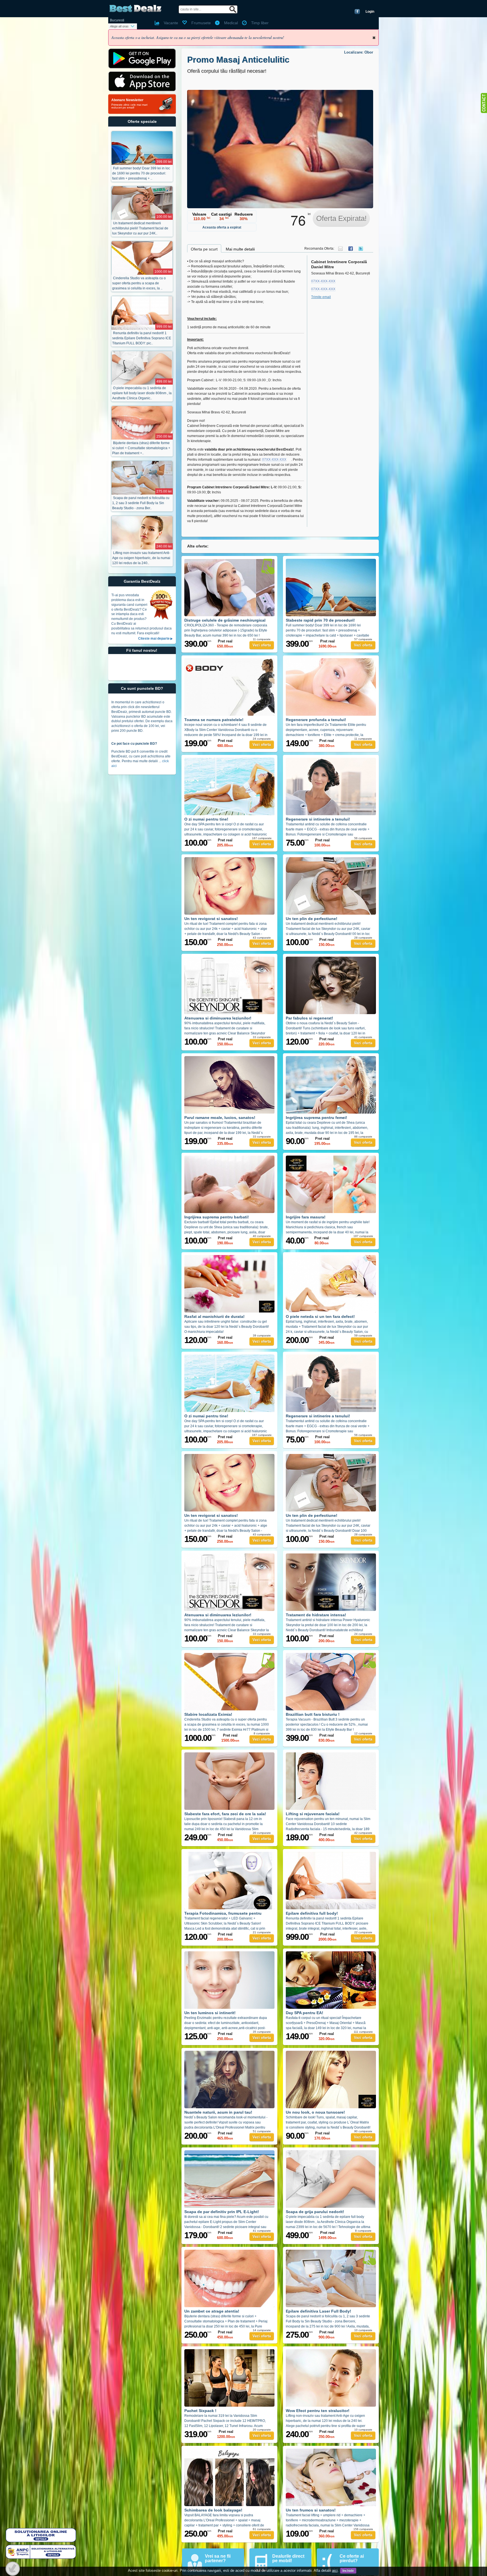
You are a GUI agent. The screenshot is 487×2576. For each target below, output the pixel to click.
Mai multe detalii (240, 249)
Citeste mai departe (154, 639)
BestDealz (135, 9)
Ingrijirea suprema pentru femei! (316, 1118)
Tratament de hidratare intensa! (316, 1615)
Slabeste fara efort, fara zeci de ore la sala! (225, 1814)
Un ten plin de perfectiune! (312, 919)
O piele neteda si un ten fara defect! (320, 1316)
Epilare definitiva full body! (312, 1913)
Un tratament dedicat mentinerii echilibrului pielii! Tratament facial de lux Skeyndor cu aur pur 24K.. (140, 228)
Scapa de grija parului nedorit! (315, 2212)
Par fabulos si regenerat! (309, 1018)
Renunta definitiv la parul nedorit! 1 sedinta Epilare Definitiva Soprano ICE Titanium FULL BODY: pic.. (142, 338)
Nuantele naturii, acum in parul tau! (218, 2112)
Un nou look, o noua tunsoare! (315, 2112)
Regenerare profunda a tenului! (316, 720)
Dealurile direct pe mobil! (288, 2558)
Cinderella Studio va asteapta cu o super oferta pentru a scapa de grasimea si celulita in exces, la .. (139, 283)
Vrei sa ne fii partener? (218, 2558)
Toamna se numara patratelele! (214, 720)
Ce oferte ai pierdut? (352, 2558)
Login (370, 12)
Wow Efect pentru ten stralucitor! (318, 2411)
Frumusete (201, 23)
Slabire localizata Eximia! (208, 1714)
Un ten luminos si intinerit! (210, 2013)
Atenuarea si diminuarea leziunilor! (218, 1018)
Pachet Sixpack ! (200, 2411)
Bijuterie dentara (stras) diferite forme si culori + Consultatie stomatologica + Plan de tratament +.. (141, 448)
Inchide (374, 38)
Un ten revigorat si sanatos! (211, 919)
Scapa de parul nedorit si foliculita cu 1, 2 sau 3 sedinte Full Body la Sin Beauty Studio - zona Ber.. (141, 503)
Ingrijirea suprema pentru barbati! (217, 1217)
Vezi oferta (262, 645)
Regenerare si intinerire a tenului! (318, 819)
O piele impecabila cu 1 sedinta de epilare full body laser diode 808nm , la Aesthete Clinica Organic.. (142, 393)
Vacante (171, 23)
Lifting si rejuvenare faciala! (313, 1814)
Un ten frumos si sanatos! (311, 2510)
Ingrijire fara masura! (306, 1217)
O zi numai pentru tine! (206, 819)
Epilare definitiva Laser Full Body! (318, 2311)
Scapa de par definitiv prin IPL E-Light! (222, 2212)
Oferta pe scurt (204, 249)
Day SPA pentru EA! (305, 2013)
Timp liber (260, 23)
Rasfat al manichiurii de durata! (214, 1316)
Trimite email (321, 297)
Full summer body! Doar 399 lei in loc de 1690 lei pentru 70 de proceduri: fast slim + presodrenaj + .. (141, 173)
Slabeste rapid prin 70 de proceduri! (320, 620)
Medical (231, 23)
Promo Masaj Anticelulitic (238, 60)
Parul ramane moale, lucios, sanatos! (220, 1118)
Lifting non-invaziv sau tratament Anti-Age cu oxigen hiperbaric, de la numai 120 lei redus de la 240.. (141, 558)
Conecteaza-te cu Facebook (357, 12)
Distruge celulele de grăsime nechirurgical (225, 620)
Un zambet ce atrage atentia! (212, 2311)
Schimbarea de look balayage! (213, 2510)
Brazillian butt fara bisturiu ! (313, 1714)
